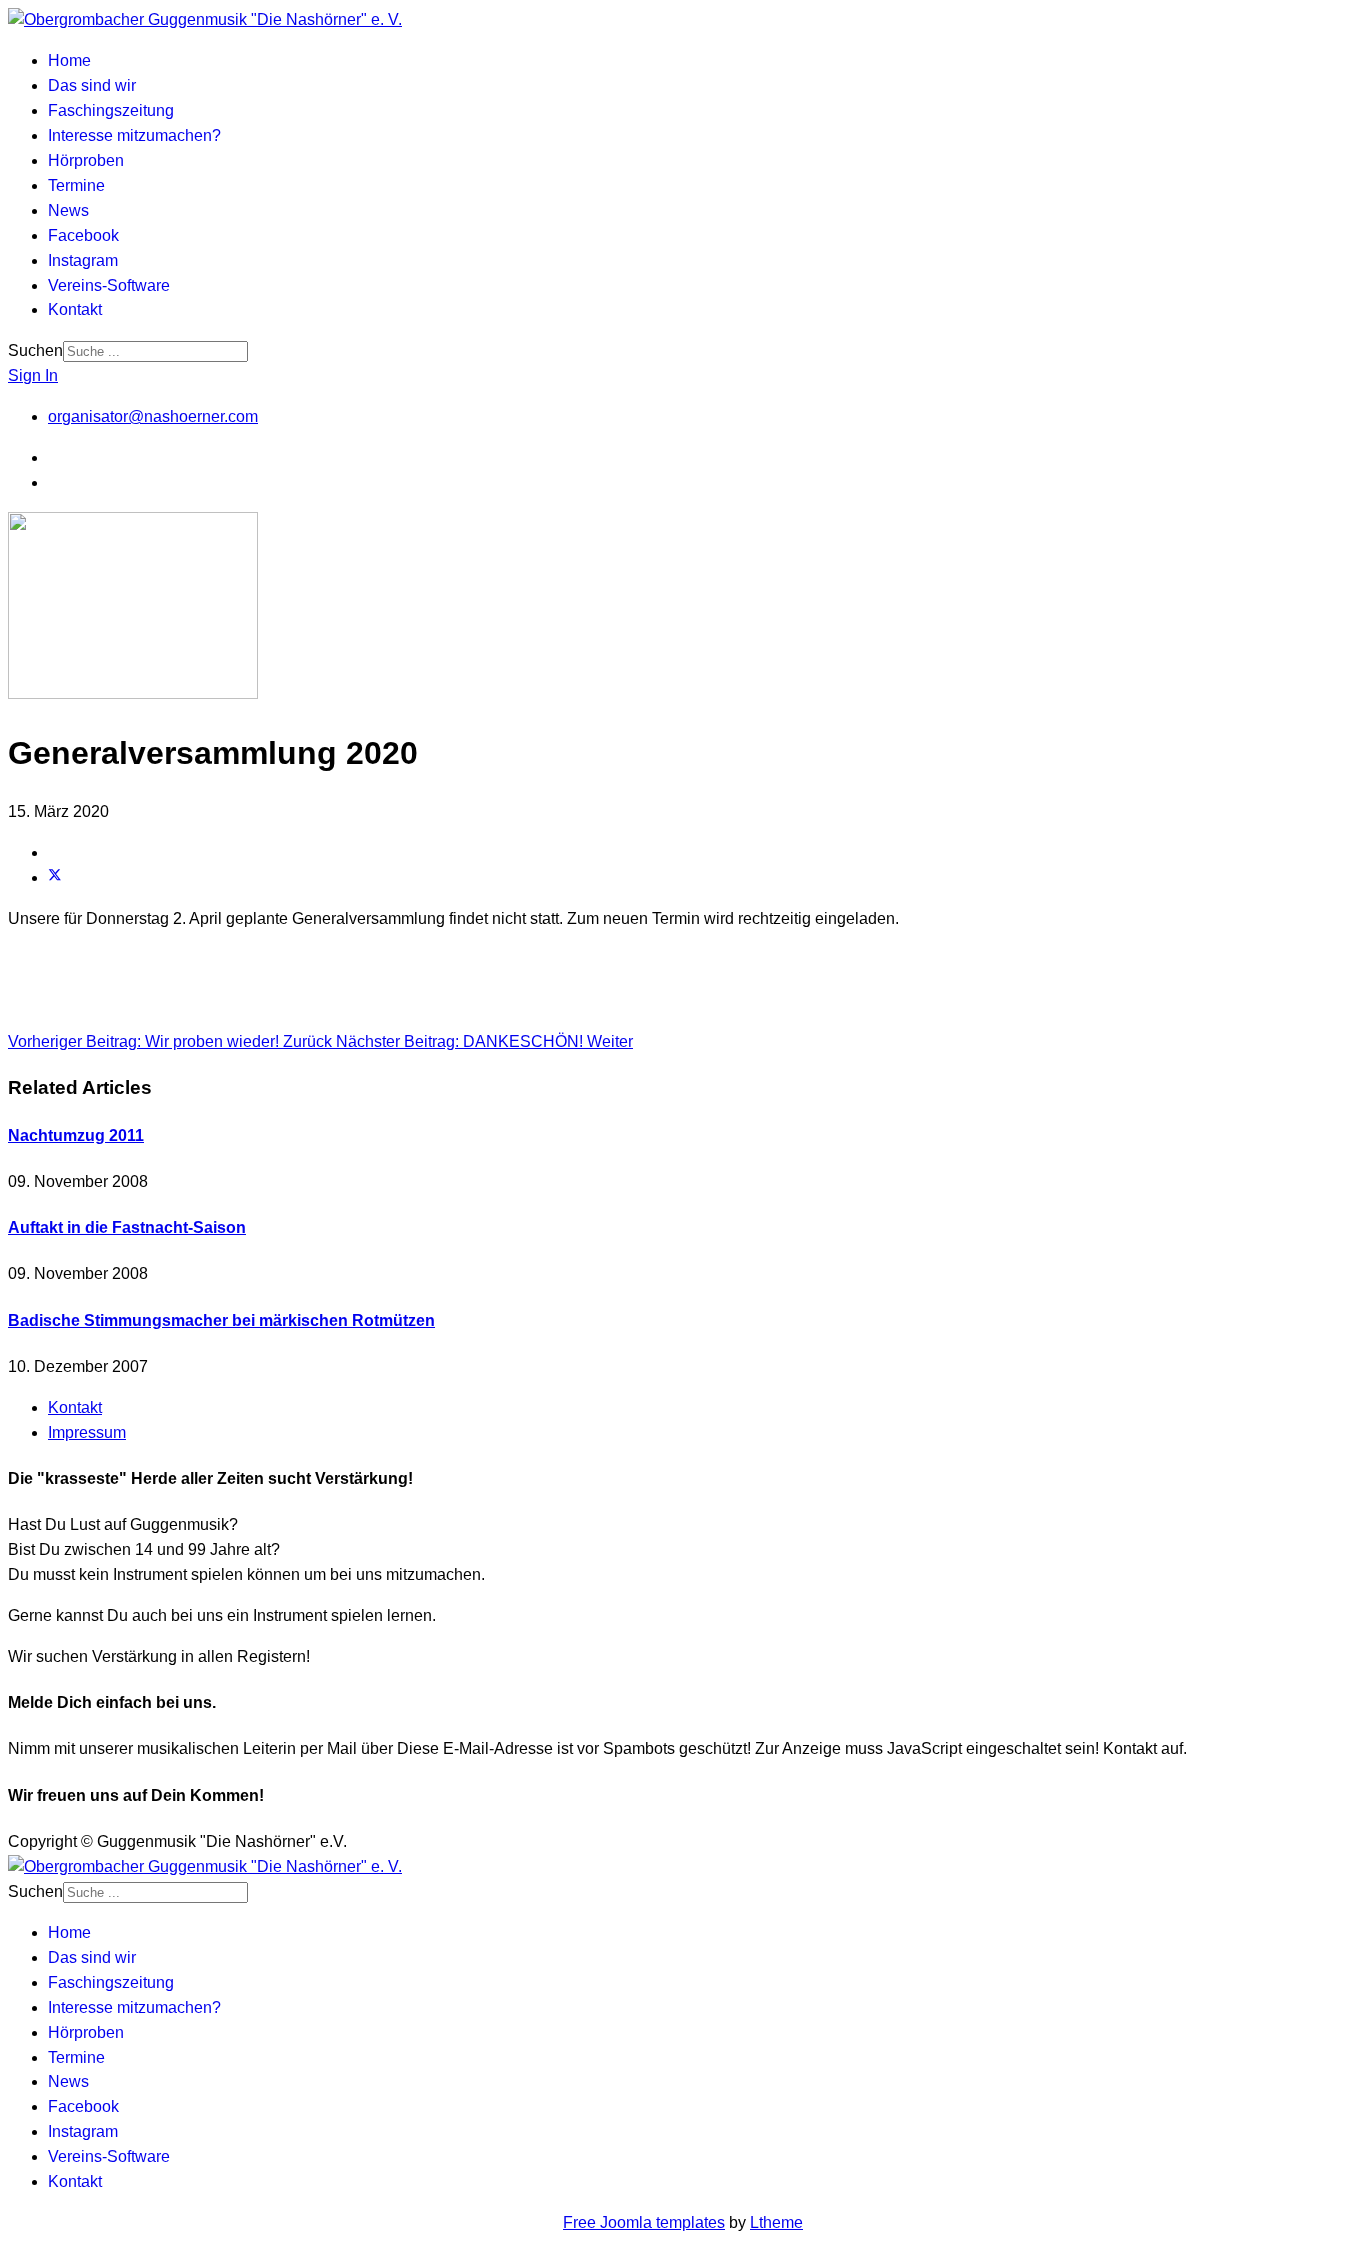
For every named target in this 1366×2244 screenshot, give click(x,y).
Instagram (83, 260)
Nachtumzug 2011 (76, 1135)
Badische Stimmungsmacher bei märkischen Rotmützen (221, 1320)
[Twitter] (55, 877)
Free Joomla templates (644, 2222)
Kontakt (75, 309)
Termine (76, 185)
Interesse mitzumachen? (134, 135)
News (68, 210)
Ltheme (776, 2222)
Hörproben (86, 160)
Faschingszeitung (111, 110)
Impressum (87, 1432)
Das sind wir (92, 85)
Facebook (83, 235)
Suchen (35, 350)
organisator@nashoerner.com (153, 416)
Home (69, 60)
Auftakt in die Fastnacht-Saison (127, 1227)
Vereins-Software (109, 285)
